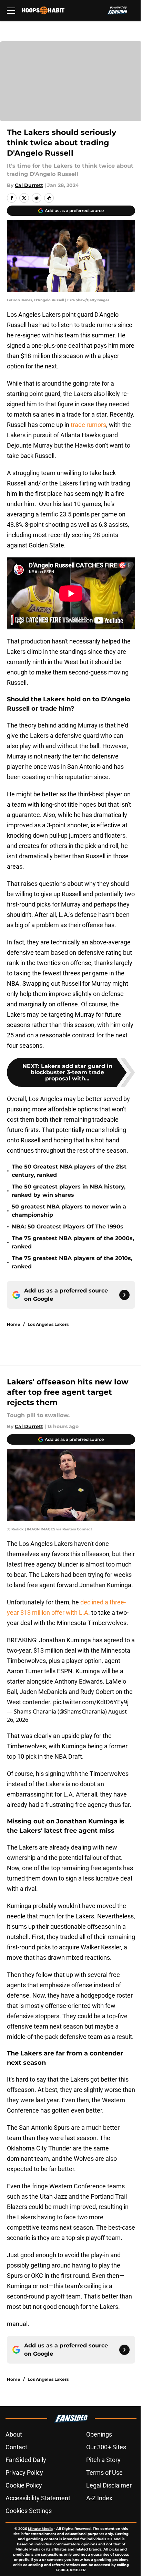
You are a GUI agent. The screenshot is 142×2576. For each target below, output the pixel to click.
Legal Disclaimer (109, 2485)
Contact (16, 2447)
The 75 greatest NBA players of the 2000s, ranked (73, 1242)
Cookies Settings (29, 2511)
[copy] (49, 198)
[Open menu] (11, 10)
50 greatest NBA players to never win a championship (69, 1211)
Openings (99, 2434)
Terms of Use (104, 2473)
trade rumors (88, 425)
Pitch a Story (103, 2460)
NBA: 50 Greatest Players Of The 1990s (68, 1227)
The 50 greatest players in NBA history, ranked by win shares (69, 1191)
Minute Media (40, 2529)
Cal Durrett (29, 185)
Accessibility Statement (38, 2498)
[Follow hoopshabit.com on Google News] (124, 1295)
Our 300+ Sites (106, 2447)
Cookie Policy (24, 2485)
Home (14, 1324)
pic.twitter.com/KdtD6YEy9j (91, 1702)
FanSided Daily (26, 2460)
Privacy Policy (24, 2473)
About (14, 2434)
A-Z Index (99, 2498)
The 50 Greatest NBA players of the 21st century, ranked (69, 1171)
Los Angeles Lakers (48, 1324)
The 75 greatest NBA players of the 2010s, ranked (72, 1262)
